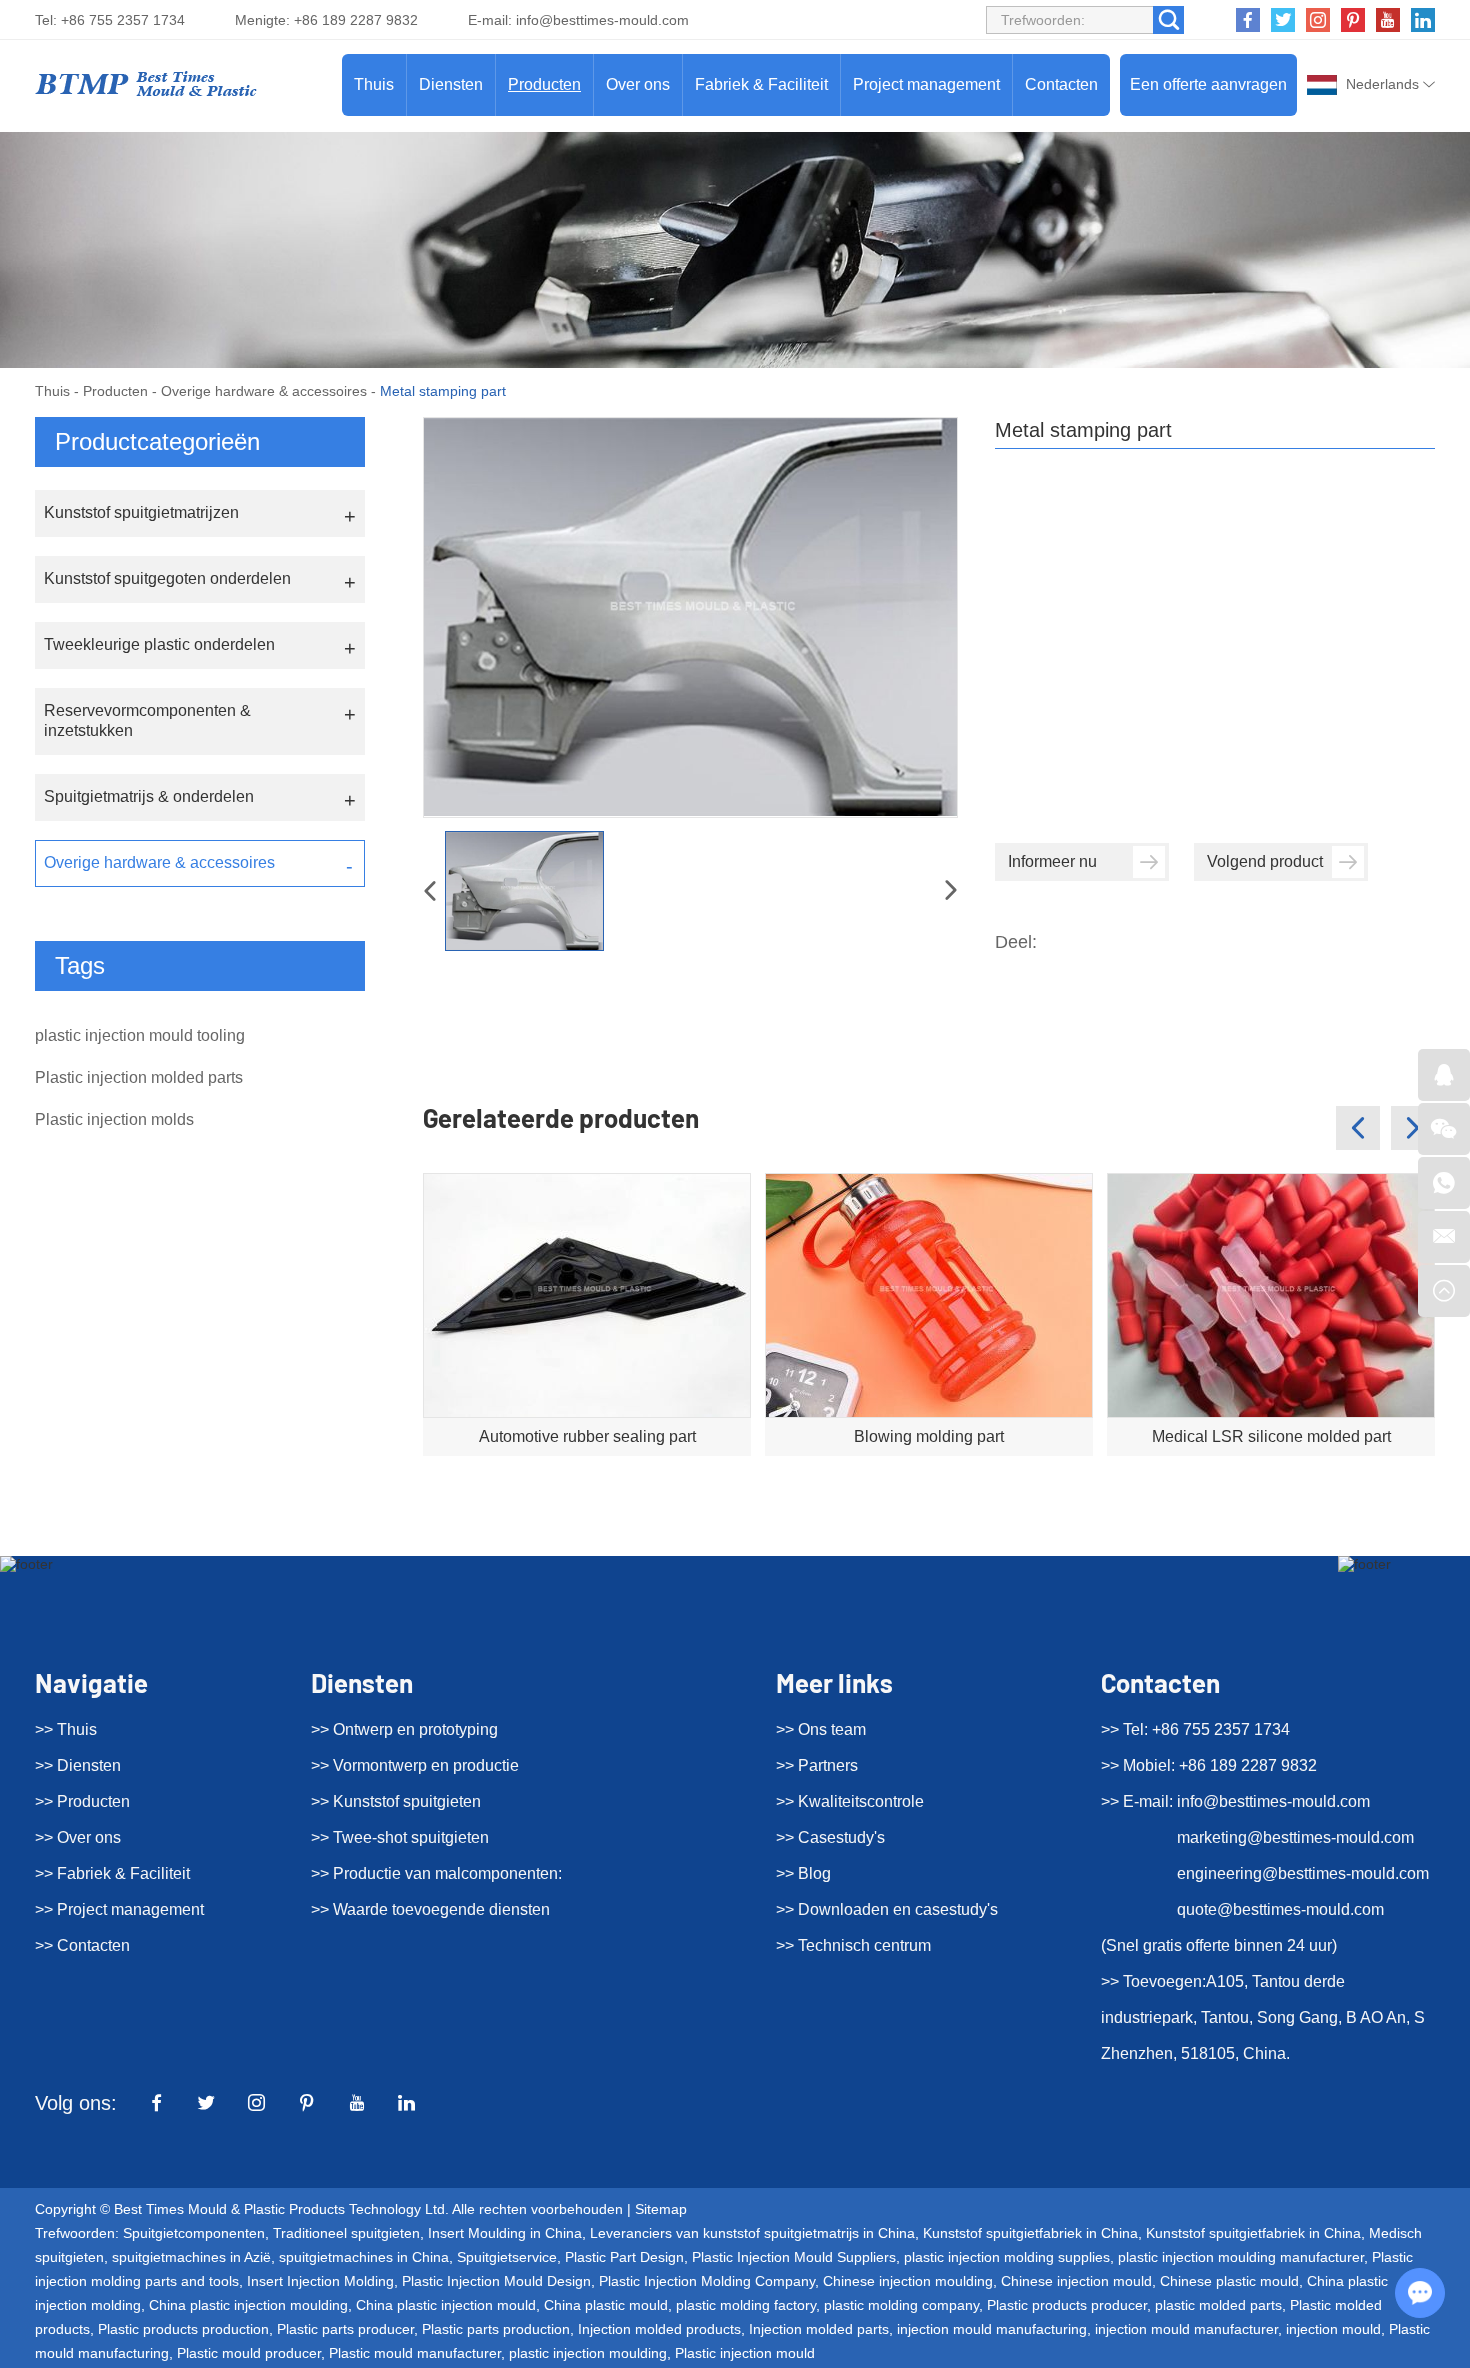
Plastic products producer (1067, 2305)
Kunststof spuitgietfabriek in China (1030, 2233)
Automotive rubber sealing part (587, 1436)
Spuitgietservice (507, 2257)
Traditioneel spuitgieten (346, 2233)
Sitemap (661, 2209)
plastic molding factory (746, 2305)
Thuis (374, 84)
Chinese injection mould (1076, 2281)
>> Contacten (82, 1945)
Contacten (1061, 84)
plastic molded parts (1218, 2305)
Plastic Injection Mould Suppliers (794, 2257)
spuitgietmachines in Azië (191, 2257)
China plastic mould (606, 2305)
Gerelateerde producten (561, 1117)
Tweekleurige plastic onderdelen (159, 644)
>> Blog (803, 1873)
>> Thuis (66, 1729)
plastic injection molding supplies (1007, 2257)
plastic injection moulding (588, 2353)
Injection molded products (659, 2329)
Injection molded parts (819, 2329)
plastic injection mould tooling (140, 1035)
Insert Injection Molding (320, 2281)
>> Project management (119, 1909)
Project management (926, 84)
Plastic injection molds (114, 1119)
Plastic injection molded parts (139, 1077)
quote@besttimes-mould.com (1280, 1909)
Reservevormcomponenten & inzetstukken (147, 720)
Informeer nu (1052, 861)
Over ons (638, 84)
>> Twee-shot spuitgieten (400, 1837)
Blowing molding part (929, 1436)
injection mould (1333, 2329)
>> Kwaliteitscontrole (850, 1801)
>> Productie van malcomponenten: (436, 1873)
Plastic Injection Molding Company (707, 2281)
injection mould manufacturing (992, 2329)
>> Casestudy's (830, 1837)
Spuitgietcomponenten (194, 2233)
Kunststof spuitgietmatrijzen (141, 512)
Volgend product (1265, 861)
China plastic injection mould (446, 2305)
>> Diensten (78, 1765)
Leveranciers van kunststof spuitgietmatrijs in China (752, 2233)
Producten (544, 84)
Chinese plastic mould (1229, 2281)
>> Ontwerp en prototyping (404, 1729)
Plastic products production (183, 2329)
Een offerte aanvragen (1208, 84)
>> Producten (82, 1801)
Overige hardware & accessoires (264, 391)
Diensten (451, 84)
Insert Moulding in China (505, 2233)
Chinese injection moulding (908, 2281)
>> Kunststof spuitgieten (396, 1801)
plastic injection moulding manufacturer (1241, 2257)
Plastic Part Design (624, 2257)
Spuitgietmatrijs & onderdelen (149, 796)
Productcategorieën (157, 441)
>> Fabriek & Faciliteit (112, 1873)
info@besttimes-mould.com (602, 20)
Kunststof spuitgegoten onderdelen (167, 578)
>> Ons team (821, 1729)
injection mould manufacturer (1186, 2329)
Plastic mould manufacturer (415, 2353)
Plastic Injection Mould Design (496, 2281)
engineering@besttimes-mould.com (1303, 1873)
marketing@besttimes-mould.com (1295, 1837)
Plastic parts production (496, 2329)
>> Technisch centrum (853, 1945)
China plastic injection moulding (248, 2305)
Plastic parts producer (345, 2329)
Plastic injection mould (745, 2353)
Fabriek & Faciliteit (761, 84)
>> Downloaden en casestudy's (887, 1909)
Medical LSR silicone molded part (1271, 1436)
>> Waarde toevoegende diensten (430, 1909)
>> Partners (817, 1765)
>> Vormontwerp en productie (415, 1765)
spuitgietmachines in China (364, 2257)
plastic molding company (901, 2305)
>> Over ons (78, 1837)
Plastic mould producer (249, 2353)
